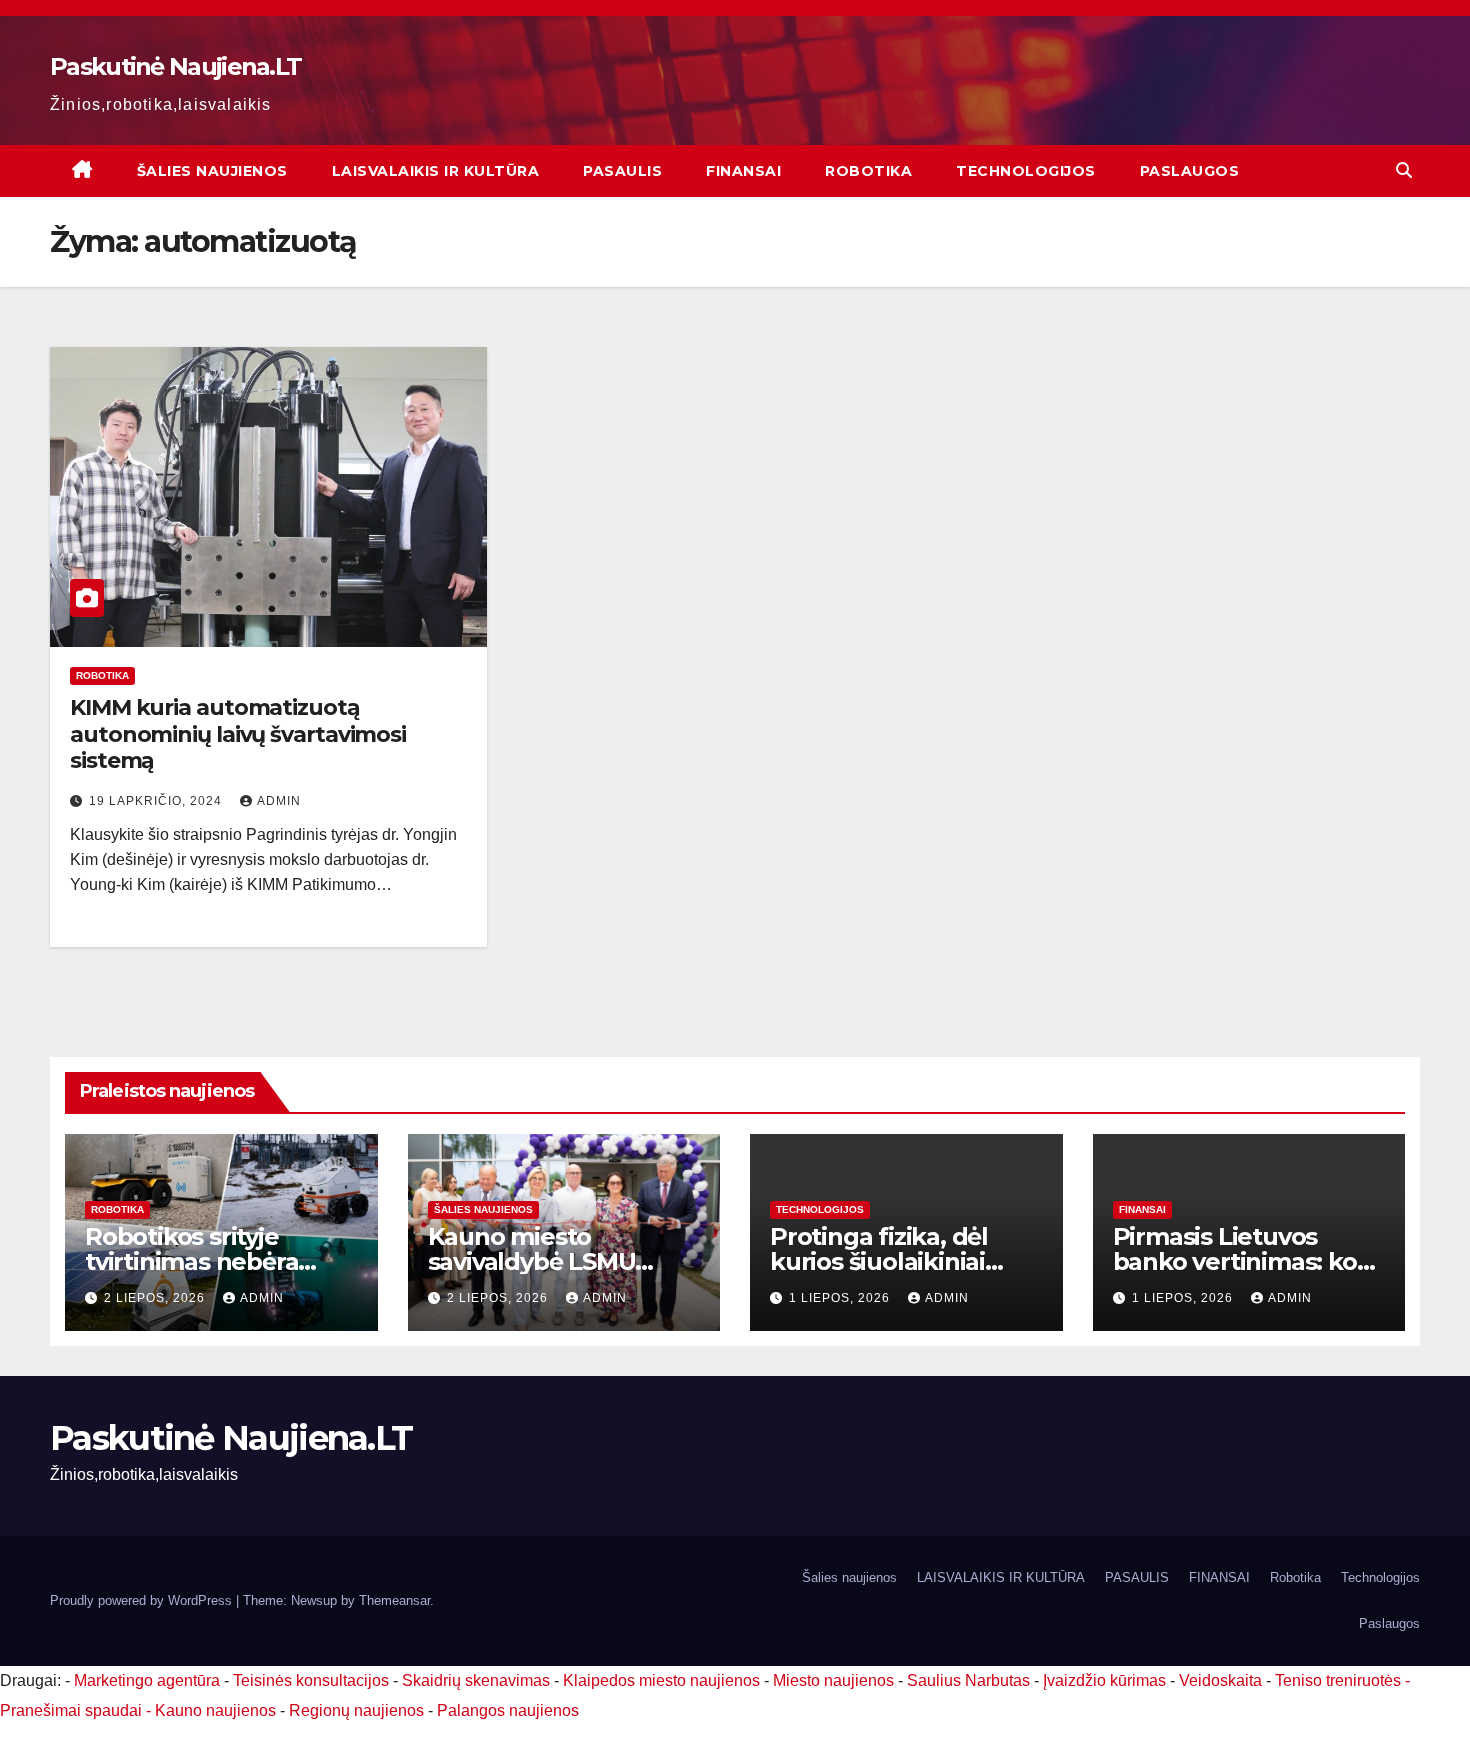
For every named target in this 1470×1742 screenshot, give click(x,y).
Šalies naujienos (212, 171)
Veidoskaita (1220, 1680)
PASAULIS (622, 171)
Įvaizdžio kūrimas (1104, 1680)
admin (279, 801)
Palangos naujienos (508, 1710)
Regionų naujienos (356, 1710)
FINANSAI (743, 171)
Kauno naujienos (215, 1710)
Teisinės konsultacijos (311, 1680)
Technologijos (1026, 171)
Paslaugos (1190, 171)
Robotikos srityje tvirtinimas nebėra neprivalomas (191, 1261)
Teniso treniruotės (1338, 1680)
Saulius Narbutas (968, 1680)
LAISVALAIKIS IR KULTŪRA (436, 171)
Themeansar (394, 1600)
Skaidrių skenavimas (476, 1680)
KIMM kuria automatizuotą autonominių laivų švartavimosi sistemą (238, 734)
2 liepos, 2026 (156, 1298)
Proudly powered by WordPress (143, 1600)
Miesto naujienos (833, 1680)
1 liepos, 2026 (841, 1298)
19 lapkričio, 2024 (157, 801)
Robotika (868, 171)
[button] (1404, 170)
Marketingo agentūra (147, 1680)
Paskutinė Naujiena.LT (175, 66)
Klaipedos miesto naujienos (661, 1680)
